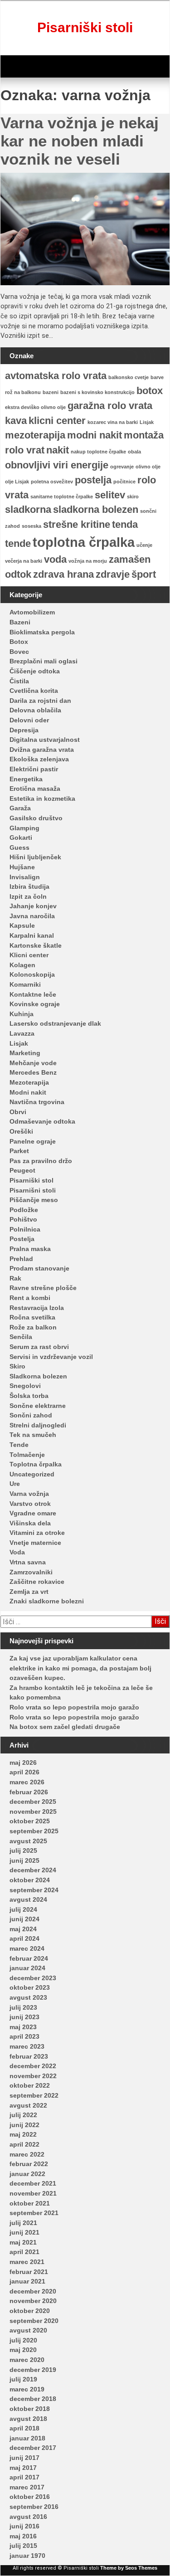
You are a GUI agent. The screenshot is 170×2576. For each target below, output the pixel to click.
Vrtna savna (28, 1562)
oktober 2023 (30, 1987)
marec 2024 (27, 1948)
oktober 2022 (30, 2085)
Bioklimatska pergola (42, 632)
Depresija (24, 730)
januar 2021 (27, 2281)
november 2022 (33, 2076)
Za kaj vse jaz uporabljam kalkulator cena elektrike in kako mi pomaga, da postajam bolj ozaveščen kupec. (80, 1668)
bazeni (51, 392)
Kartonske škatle (36, 945)
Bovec (19, 652)
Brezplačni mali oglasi (44, 661)
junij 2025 (24, 1860)
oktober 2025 (30, 1821)
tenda (125, 524)
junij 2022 (24, 2125)
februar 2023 (29, 2056)
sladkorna (28, 509)
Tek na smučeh (33, 1435)
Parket (19, 1151)
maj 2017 (23, 2468)
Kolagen (22, 965)
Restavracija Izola (37, 1308)
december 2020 (33, 2291)
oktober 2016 (30, 2497)
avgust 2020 (28, 2330)
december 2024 (33, 1870)
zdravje (113, 574)
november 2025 (33, 1811)
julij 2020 (23, 2340)
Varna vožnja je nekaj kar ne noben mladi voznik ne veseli (80, 141)
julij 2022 (23, 2115)
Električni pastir (34, 769)
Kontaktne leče (33, 994)
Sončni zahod (31, 1415)
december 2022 (33, 2066)
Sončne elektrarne (38, 1406)
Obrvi (18, 1112)
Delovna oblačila (35, 710)
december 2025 (33, 1802)
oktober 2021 (30, 2203)
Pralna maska (30, 1249)
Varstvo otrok (30, 1504)
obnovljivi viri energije (57, 465)
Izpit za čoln (28, 896)
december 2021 (33, 2183)
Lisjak (147, 422)
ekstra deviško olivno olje (35, 407)
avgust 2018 (28, 2419)
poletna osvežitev (52, 482)
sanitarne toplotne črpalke (62, 497)
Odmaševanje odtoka (42, 1121)
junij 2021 (24, 2232)
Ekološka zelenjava (39, 759)
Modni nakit (28, 1092)
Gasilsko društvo (36, 818)
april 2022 (24, 2144)
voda (55, 559)
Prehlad (21, 1259)
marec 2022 (27, 2154)
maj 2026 (23, 1763)
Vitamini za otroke (37, 1533)
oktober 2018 (30, 2409)
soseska (32, 526)
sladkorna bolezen (96, 509)
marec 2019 (27, 2389)
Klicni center (29, 955)
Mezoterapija (29, 1082)
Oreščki (21, 1131)
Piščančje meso (34, 1200)
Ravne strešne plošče (43, 1288)
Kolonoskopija (32, 974)
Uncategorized (32, 1474)
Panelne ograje (33, 1141)
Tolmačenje (27, 1455)
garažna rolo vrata (110, 406)
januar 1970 (27, 2556)
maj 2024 (23, 1929)
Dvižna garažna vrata (42, 750)
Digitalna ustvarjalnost (45, 740)
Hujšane (22, 867)
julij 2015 (23, 2546)
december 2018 (33, 2399)
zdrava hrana (63, 574)
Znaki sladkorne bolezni (47, 1601)
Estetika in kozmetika (42, 799)
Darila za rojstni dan (40, 701)
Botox (19, 642)
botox (150, 391)
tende (18, 543)
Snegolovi (25, 1386)
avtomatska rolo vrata (56, 376)
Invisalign (25, 877)
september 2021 (34, 2213)
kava (16, 421)
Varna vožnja (29, 1494)
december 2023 (33, 1978)
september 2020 (34, 2321)
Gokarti (21, 838)
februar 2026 (29, 1792)
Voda (17, 1552)
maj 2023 (23, 2027)
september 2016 (34, 2507)
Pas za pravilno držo (41, 1161)
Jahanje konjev (33, 906)
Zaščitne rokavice (37, 1582)
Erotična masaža (35, 789)
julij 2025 (23, 1850)
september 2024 (34, 1890)
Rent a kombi (30, 1298)
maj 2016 (23, 2536)
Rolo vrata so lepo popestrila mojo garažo (74, 1707)
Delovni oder (29, 720)
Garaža (20, 808)
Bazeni (20, 622)
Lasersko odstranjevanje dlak (55, 1023)
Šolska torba (29, 1396)
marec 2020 (27, 2360)
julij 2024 (23, 1909)
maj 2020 (23, 2350)
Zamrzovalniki (31, 1572)
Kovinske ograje (35, 1004)
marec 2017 (27, 2487)
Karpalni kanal (32, 935)
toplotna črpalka (84, 542)
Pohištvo (23, 1219)
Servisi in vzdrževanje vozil (51, 1357)
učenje (144, 545)
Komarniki (25, 984)
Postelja (22, 1239)
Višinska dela (30, 1523)
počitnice (124, 482)
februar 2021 (29, 2272)
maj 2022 (23, 2134)
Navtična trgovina (37, 1102)
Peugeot (22, 1170)
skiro (133, 497)
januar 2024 (27, 1968)
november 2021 (33, 2193)
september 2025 (34, 1831)
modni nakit (95, 435)
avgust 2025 (28, 1841)
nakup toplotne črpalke (98, 452)
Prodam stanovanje (39, 1268)
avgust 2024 (28, 1899)
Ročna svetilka (32, 1317)
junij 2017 (24, 2458)
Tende (19, 1445)
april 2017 (24, 2477)
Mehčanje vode (33, 1063)
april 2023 (24, 2036)
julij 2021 (23, 2223)
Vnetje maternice (35, 1543)
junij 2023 (24, 2017)
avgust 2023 (28, 1997)
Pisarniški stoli (85, 27)
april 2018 (24, 2428)
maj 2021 (23, 2242)
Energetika (26, 779)
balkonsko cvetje (129, 377)
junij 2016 (24, 2526)
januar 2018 (27, 2438)
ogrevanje (122, 467)
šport (144, 574)
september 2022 (34, 2095)
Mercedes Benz (33, 1072)
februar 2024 (29, 1958)
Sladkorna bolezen (38, 1376)
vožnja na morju (88, 561)
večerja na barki (24, 561)
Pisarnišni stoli (33, 1190)
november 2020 (33, 2301)
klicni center (57, 421)
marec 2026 (27, 1782)
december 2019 (33, 2370)
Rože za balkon (33, 1327)
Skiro (17, 1366)
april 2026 (24, 1772)
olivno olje (148, 467)
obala (134, 452)
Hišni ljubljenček (35, 857)
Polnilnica (25, 1229)
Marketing (25, 1053)
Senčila (21, 1337)
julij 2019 (23, 2379)
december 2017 (33, 2448)
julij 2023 (23, 2007)
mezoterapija (35, 435)
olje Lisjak (17, 482)
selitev (110, 495)
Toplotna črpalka (36, 1464)
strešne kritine (77, 524)
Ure (15, 1484)
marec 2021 (27, 2262)
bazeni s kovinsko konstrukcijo (97, 392)
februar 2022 (29, 2164)
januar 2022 (27, 2174)
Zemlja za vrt (29, 1592)
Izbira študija (29, 886)
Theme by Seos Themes (129, 2568)
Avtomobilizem (32, 612)
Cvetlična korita (34, 691)
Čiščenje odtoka (35, 671)
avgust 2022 (28, 2105)
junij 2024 (24, 1919)
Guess (19, 847)
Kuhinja (22, 1014)
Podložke (24, 1210)
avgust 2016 (28, 2517)
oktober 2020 (30, 2311)
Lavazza (22, 1033)
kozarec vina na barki (113, 422)
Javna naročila (32, 916)
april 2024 (24, 1938)
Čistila (19, 681)
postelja (93, 480)
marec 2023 (27, 2046)
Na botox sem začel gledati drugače (65, 1727)
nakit (58, 450)
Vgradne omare (33, 1513)
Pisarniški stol (32, 1180)
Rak (15, 1278)
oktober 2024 (30, 1880)
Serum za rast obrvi (39, 1347)
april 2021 (24, 2252)
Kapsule (22, 925)
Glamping (24, 828)
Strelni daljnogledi (38, 1425)
